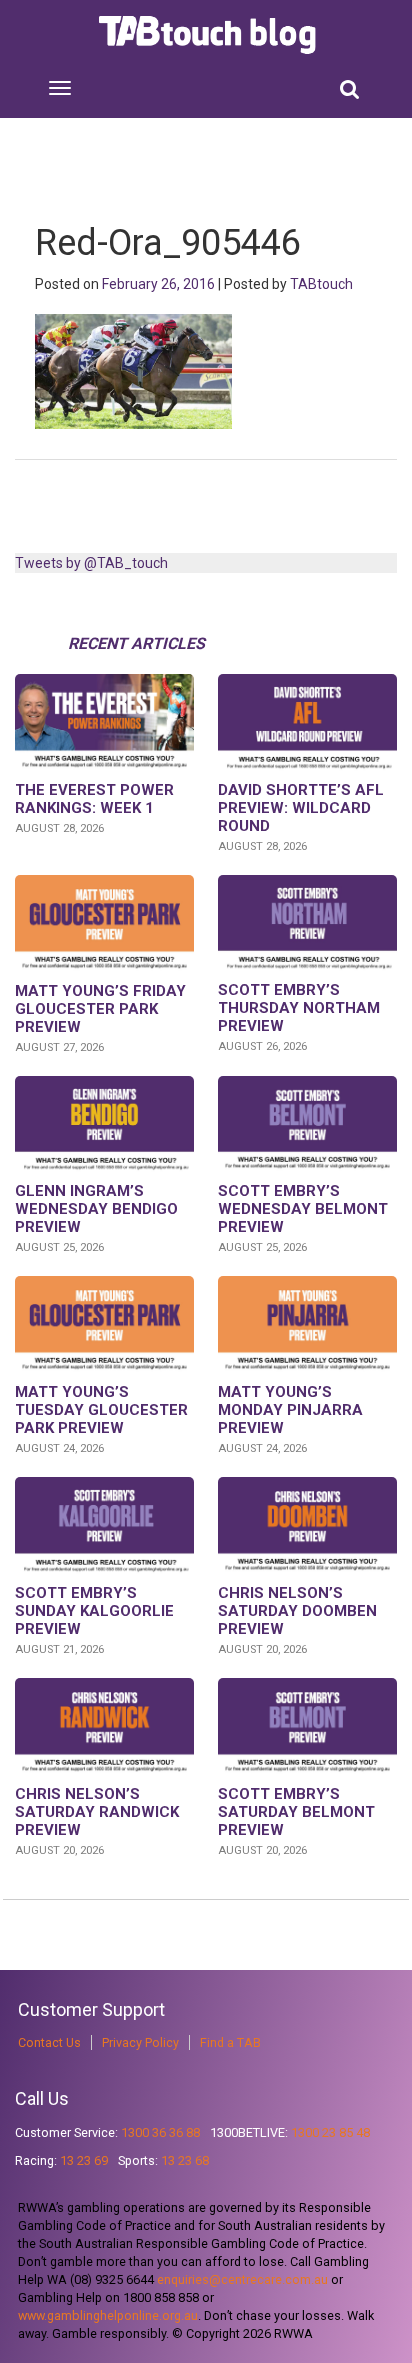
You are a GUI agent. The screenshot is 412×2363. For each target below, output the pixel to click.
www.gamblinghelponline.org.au (108, 2315)
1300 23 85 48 (330, 2132)
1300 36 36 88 (160, 2132)
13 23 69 (84, 2160)
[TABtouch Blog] (209, 35)
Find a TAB (230, 2042)
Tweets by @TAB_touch (91, 563)
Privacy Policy (140, 2042)
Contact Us (49, 2042)
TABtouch (321, 284)
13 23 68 (185, 2160)
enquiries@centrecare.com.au (242, 2279)
